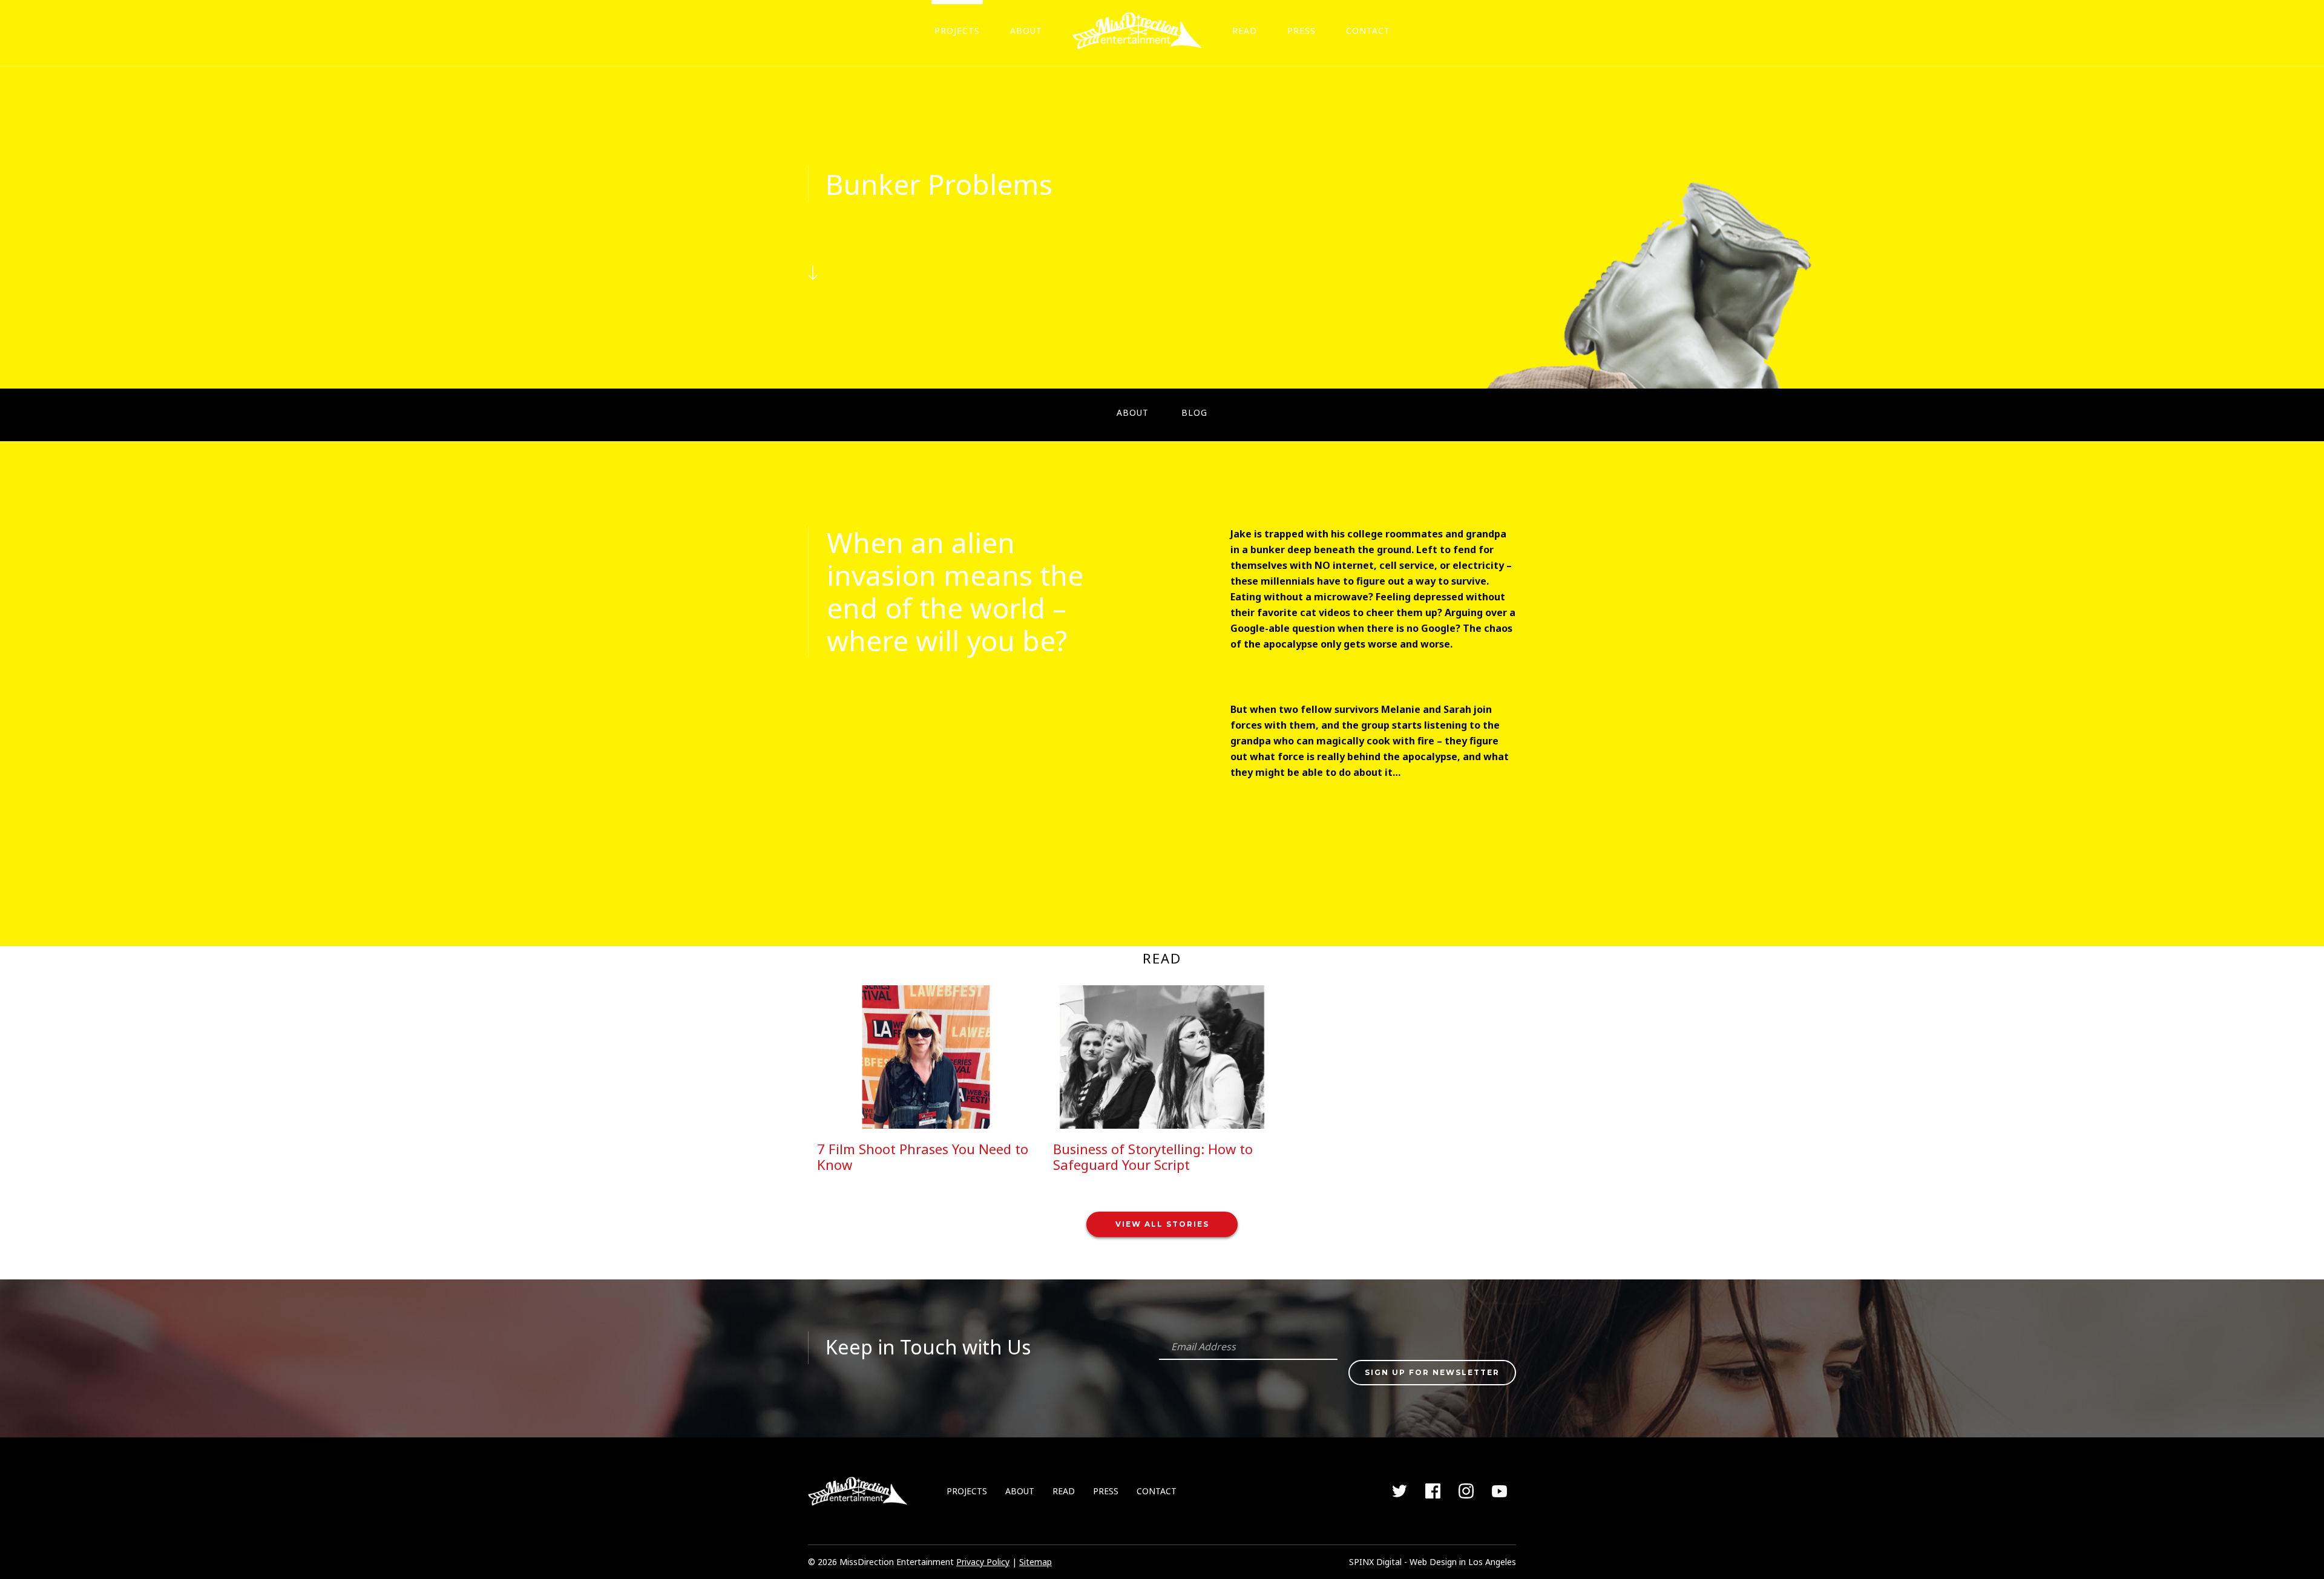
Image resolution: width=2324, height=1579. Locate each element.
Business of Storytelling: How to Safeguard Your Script (1153, 1157)
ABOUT (1026, 31)
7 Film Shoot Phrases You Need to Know (923, 1157)
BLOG (1194, 412)
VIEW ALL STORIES (1162, 1224)
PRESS (1302, 31)
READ (1245, 31)
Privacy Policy (983, 1562)
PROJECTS (957, 31)
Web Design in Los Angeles (1463, 1562)
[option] (926, 1083)
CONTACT (1368, 31)
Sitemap (1036, 1562)
